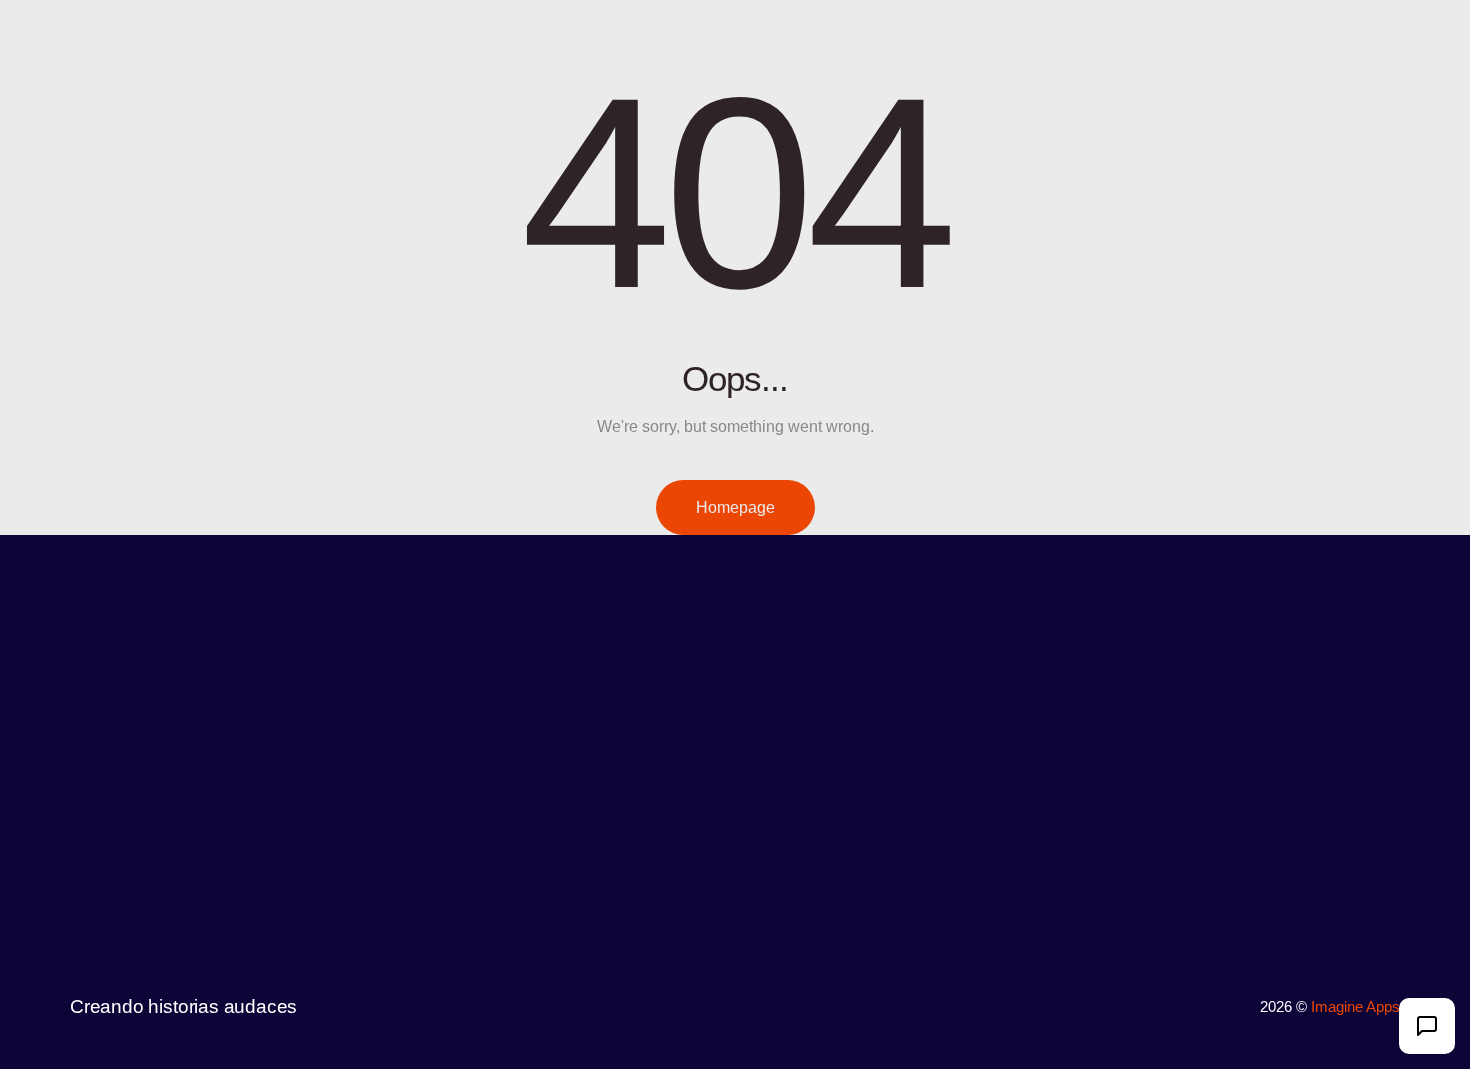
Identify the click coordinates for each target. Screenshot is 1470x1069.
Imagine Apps (1355, 1006)
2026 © (1285, 1006)
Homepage (735, 507)
